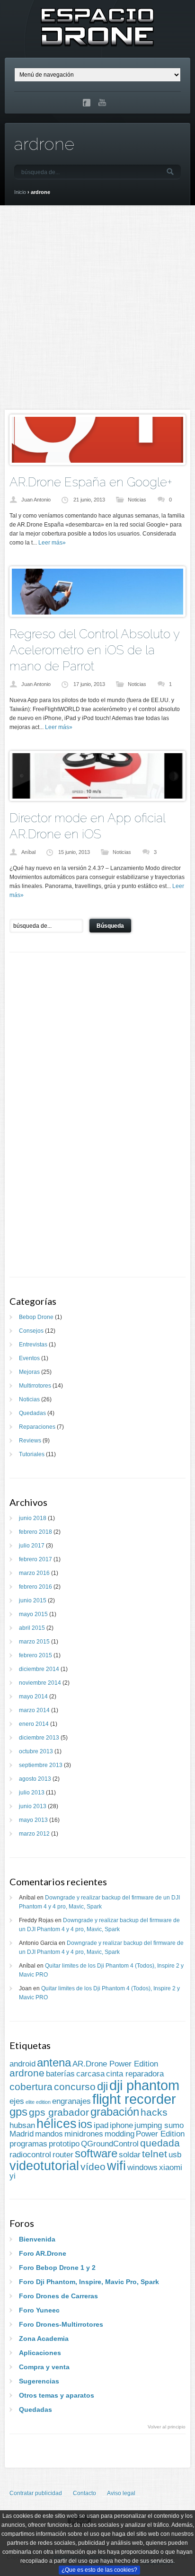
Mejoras (29, 1372)
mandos (49, 2134)
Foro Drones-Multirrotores (61, 2324)
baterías (60, 2074)
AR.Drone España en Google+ (91, 482)
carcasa (90, 2074)
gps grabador (59, 2112)
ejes (17, 2101)
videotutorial (44, 2166)
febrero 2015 (35, 1655)
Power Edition (160, 2134)
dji (102, 2086)
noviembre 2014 (40, 1683)
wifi (116, 2166)
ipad (101, 2125)
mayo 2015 (33, 1614)
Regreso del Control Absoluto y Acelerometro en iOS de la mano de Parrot (94, 650)
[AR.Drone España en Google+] (97, 461)
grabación (115, 2112)
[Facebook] (87, 103)
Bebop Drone (36, 1317)
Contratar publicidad (36, 2493)
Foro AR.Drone (43, 2253)
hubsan (22, 2125)
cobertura (31, 2087)
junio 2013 (33, 1806)
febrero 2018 (35, 1532)
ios (85, 2124)
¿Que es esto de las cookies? (99, 2570)
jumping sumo (159, 2125)
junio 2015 (33, 1600)
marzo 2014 (34, 1710)
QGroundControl (110, 2144)
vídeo (93, 2167)
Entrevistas (33, 1345)
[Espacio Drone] (97, 41)
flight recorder (134, 2099)
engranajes (71, 2101)
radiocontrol (30, 2155)
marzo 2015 (34, 1642)
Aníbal (28, 852)
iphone (121, 2125)
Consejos (31, 1331)
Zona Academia (44, 2339)
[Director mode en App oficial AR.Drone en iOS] (97, 797)
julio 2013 (32, 1793)
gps (18, 2112)
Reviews (30, 1441)
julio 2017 (32, 1546)
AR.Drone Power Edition (115, 2064)
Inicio (20, 192)
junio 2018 (33, 1518)
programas (28, 2144)
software (96, 2153)
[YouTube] (103, 103)
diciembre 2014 (39, 1669)
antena (54, 2062)
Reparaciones (37, 1427)
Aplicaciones (40, 2353)
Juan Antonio (36, 500)
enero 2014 (34, 1724)
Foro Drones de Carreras (58, 2296)
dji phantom (144, 2085)
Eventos (29, 1358)
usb (175, 2155)
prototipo (64, 2144)
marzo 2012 (34, 1834)
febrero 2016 (35, 1587)
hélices (57, 2124)
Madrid (22, 2134)
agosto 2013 (35, 1779)
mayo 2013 (33, 1820)
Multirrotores (35, 1386)
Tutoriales (32, 1454)
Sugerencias (39, 2381)
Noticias (137, 500)
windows (142, 2167)
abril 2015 (32, 1628)
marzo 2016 (34, 1573)
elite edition (38, 2102)
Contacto (84, 2493)
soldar (130, 2155)
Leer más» (52, 543)
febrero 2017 (35, 1559)
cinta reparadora (135, 2074)
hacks (154, 2112)
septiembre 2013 (41, 1765)
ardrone (27, 2073)
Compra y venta (44, 2367)
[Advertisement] (97, 308)
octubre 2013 (36, 1751)
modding (120, 2134)
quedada (160, 2143)
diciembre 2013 (39, 1738)
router (63, 2155)
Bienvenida (37, 2239)
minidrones (84, 2134)
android (22, 2064)
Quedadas (32, 1413)
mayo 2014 (33, 1697)
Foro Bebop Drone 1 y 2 (57, 2268)
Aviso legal (121, 2493)
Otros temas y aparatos (57, 2395)
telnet (155, 2154)
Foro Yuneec (39, 2310)
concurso (75, 2087)
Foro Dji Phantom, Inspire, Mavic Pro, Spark (89, 2282)
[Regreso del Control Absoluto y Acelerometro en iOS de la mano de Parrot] (97, 613)
